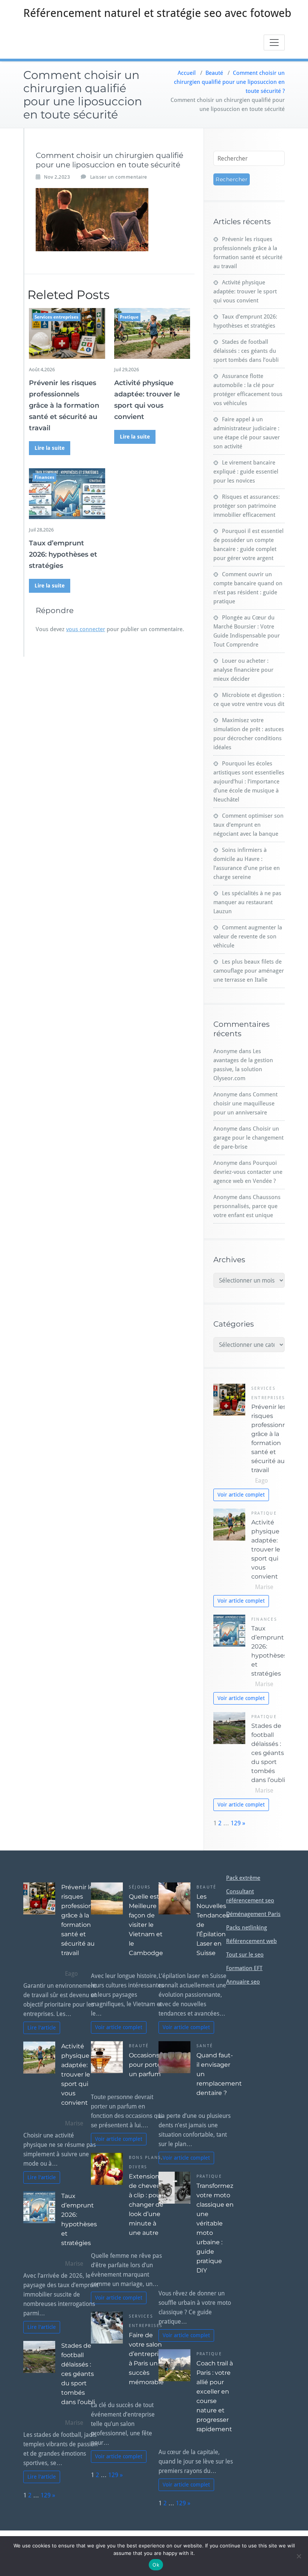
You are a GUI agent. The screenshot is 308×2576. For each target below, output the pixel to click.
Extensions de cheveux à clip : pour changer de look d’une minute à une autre (146, 2205)
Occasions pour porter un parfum (146, 2065)
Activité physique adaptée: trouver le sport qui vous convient (245, 291)
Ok (156, 2565)
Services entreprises (57, 317)
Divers (138, 2167)
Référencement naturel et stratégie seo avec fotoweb (157, 13)
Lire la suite (50, 448)
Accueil (187, 73)
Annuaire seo (243, 1982)
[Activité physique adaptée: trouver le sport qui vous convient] (152, 333)
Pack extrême (243, 1878)
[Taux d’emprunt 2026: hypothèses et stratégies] (67, 494)
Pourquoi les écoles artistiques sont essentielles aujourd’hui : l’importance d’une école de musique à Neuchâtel (249, 782)
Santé (205, 2046)
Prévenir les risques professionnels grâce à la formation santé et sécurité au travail (64, 405)
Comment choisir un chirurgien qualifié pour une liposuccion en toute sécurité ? (229, 82)
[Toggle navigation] (274, 43)
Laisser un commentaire (119, 177)
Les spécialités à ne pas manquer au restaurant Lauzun (247, 902)
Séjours (140, 1887)
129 (236, 1823)
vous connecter (86, 629)
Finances (45, 477)
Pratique (129, 317)
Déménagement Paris (253, 1914)
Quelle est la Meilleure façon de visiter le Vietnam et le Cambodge (147, 1925)
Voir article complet (241, 1495)
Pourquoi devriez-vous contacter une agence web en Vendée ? (248, 1172)
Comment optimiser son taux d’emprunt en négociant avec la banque (248, 825)
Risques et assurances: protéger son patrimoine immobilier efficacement (247, 506)
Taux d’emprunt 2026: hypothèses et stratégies (63, 554)
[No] (299, 2556)
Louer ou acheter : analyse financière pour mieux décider (243, 670)
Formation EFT (244, 1968)
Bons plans (145, 2158)
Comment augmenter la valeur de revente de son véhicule (248, 937)
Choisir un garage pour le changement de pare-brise (248, 1138)
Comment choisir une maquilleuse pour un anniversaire (245, 1104)
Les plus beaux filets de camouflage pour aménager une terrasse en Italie (249, 971)
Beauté (214, 73)
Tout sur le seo (245, 1955)
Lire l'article (42, 2028)
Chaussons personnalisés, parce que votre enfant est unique (247, 1206)
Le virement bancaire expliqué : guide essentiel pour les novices (246, 472)
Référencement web (251, 1941)
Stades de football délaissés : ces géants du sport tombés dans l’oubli (246, 351)
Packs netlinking (247, 1928)
